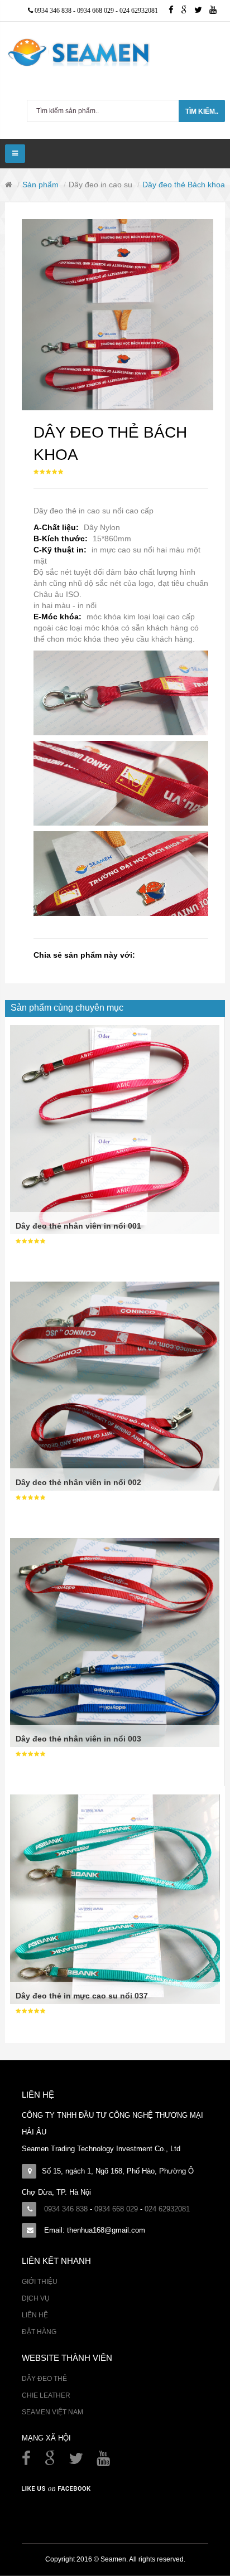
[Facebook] (27, 2461)
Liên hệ (35, 2315)
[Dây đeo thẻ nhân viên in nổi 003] (115, 1642)
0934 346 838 (54, 11)
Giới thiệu (40, 2282)
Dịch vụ (36, 2298)
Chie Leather (46, 2395)
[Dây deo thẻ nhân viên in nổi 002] (115, 1386)
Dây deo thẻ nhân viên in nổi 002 (78, 1482)
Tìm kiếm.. (202, 111)
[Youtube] (216, 11)
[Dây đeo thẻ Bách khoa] (118, 315)
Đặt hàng (39, 2332)
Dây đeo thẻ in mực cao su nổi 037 (82, 1996)
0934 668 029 (96, 11)
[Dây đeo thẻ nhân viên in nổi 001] (115, 1129)
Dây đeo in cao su (100, 185)
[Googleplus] (188, 11)
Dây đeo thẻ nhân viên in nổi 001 (78, 1226)
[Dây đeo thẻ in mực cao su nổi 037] (115, 1899)
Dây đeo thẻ (44, 2379)
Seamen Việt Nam (52, 2412)
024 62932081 (139, 11)
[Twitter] (202, 11)
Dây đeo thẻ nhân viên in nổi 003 (78, 1739)
